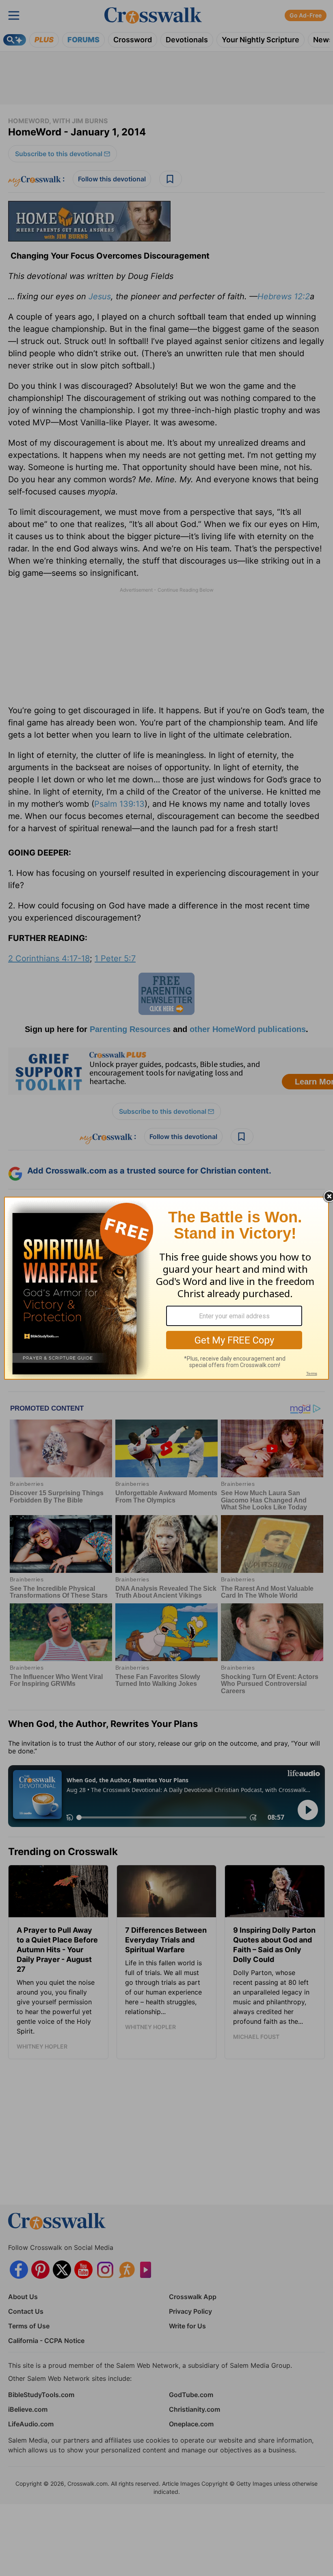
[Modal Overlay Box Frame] (166, 1288)
